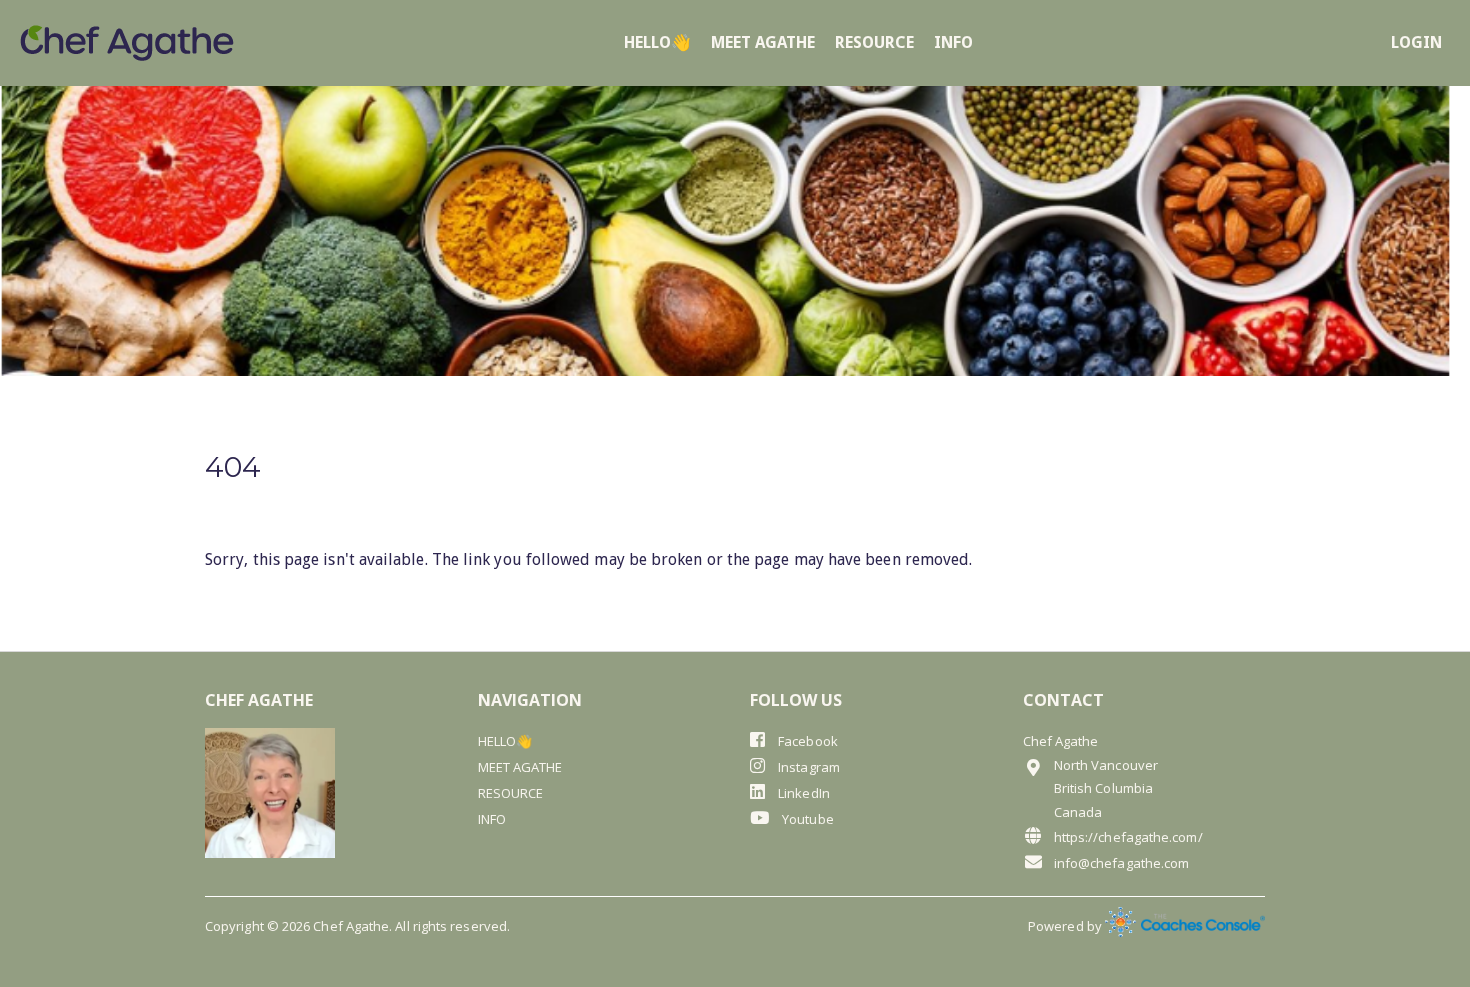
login (1416, 43)
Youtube (806, 819)
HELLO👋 (657, 43)
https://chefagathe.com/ (1128, 837)
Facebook (806, 741)
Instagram (807, 767)
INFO (953, 43)
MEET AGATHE (763, 43)
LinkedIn (802, 793)
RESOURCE (874, 43)
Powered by (1066, 926)
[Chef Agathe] (127, 43)
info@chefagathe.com (1122, 863)
